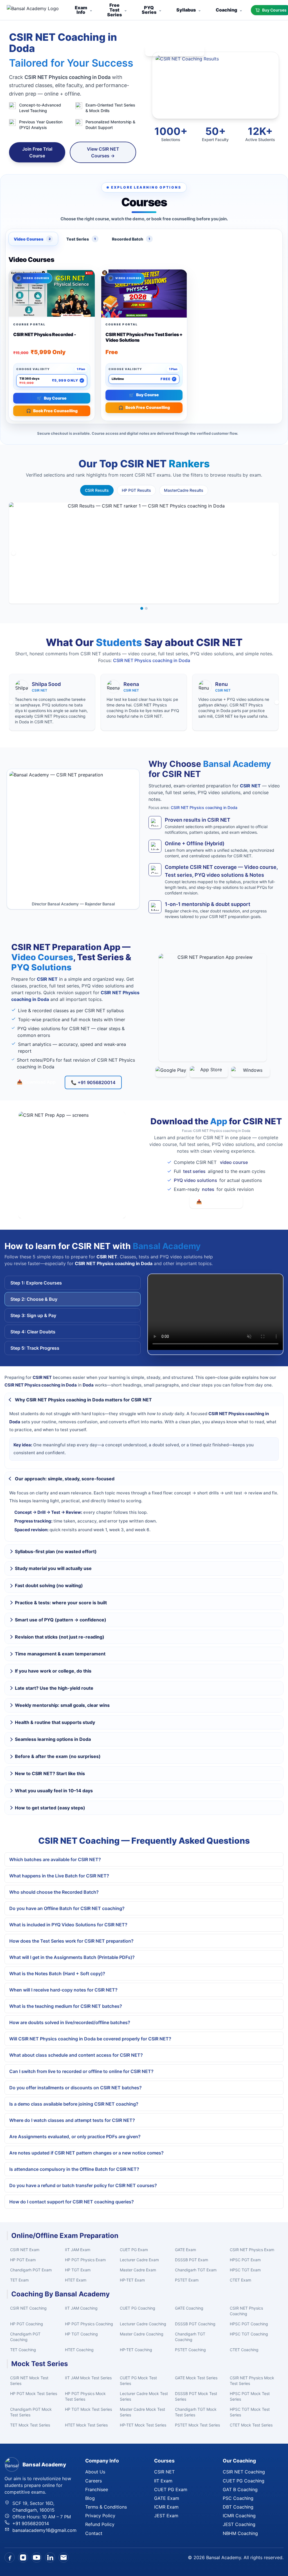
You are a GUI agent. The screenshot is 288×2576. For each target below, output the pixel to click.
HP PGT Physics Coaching (89, 2324)
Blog (90, 2498)
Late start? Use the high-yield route (54, 1688)
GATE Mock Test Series (196, 2378)
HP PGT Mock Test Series (34, 2393)
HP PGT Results (136, 490)
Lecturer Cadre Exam (139, 2260)
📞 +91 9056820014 (93, 1082)
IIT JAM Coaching (81, 2308)
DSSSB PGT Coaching (195, 2324)
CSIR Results (97, 490)
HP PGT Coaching (27, 2324)
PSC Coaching (238, 2498)
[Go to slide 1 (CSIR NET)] (142, 608)
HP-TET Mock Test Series (143, 2425)
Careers (94, 2481)
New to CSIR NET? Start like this (50, 1773)
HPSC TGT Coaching (249, 2334)
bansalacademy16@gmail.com (44, 2530)
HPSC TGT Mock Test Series (250, 2412)
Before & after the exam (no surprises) (58, 1756)
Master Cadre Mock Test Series (142, 2412)
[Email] (64, 2557)
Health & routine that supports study (55, 1722)
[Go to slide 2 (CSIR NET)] (146, 608)
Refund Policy (100, 2524)
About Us (95, 2472)
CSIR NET (164, 2472)
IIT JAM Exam (78, 2250)
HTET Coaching (79, 2350)
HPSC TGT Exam (245, 2270)
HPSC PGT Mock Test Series (250, 2396)
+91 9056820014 (31, 2523)
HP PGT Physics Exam (85, 2260)
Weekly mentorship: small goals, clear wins (62, 1705)
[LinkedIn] (50, 2557)
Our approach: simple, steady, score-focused (65, 1479)
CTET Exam (240, 2280)
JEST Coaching (239, 2524)
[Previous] (13, 553)
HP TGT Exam (78, 2270)
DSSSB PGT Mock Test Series (196, 2396)
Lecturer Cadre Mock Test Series (144, 2396)
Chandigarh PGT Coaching (25, 2337)
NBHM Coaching (240, 2533)
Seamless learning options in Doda (53, 1739)
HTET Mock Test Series (86, 2425)
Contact (94, 2533)
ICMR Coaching (239, 2516)
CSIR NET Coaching (28, 2308)
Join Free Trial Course (37, 152)
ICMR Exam (166, 2507)
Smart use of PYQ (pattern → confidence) (61, 1620)
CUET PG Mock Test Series (138, 2381)
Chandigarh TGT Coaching (190, 2337)
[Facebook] (10, 2557)
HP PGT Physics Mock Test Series (85, 2396)
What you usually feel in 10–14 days (54, 1791)
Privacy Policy (100, 2516)
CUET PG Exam (134, 2250)
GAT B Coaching (240, 2489)
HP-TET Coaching (136, 2350)
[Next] (274, 553)
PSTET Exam (187, 2280)
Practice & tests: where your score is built (61, 1603)
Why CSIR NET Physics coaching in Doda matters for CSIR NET (83, 1400)
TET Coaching (23, 2350)
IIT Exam (163, 2481)
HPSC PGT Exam (245, 2260)
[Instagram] (23, 2557)
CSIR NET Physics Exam (252, 2250)
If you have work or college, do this (53, 1671)
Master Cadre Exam (138, 2270)
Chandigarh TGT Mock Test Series (196, 2412)
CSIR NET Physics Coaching (246, 2311)
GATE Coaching (189, 2308)
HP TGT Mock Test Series (88, 2409)
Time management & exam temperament (60, 1654)
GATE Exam (185, 2250)
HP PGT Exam (23, 2260)
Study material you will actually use (53, 1568)
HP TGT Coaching (81, 2334)
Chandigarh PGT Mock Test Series (31, 2412)
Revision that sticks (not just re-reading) (60, 1637)
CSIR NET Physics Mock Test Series (252, 2381)
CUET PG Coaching (138, 2308)
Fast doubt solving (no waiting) (49, 1585)
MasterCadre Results (184, 490)
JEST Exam (166, 2516)
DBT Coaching (238, 2507)
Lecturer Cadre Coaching (143, 2324)
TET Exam (19, 2280)
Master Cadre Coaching (142, 2334)
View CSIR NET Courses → (103, 152)
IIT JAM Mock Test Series (88, 2378)
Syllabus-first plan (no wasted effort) (56, 1551)
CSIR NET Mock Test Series (29, 2381)
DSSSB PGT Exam (192, 2260)
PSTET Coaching (190, 2350)
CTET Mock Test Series (251, 2425)
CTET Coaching (244, 2350)
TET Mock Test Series (30, 2425)
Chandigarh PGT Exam (31, 2270)
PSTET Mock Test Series (197, 2425)
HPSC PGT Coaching (249, 2324)
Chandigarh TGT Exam (196, 2270)
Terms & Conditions (106, 2507)
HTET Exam (76, 2280)
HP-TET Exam (132, 2280)
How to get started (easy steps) (50, 1808)
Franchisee (97, 2489)
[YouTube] (37, 2557)
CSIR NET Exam (25, 2250)
